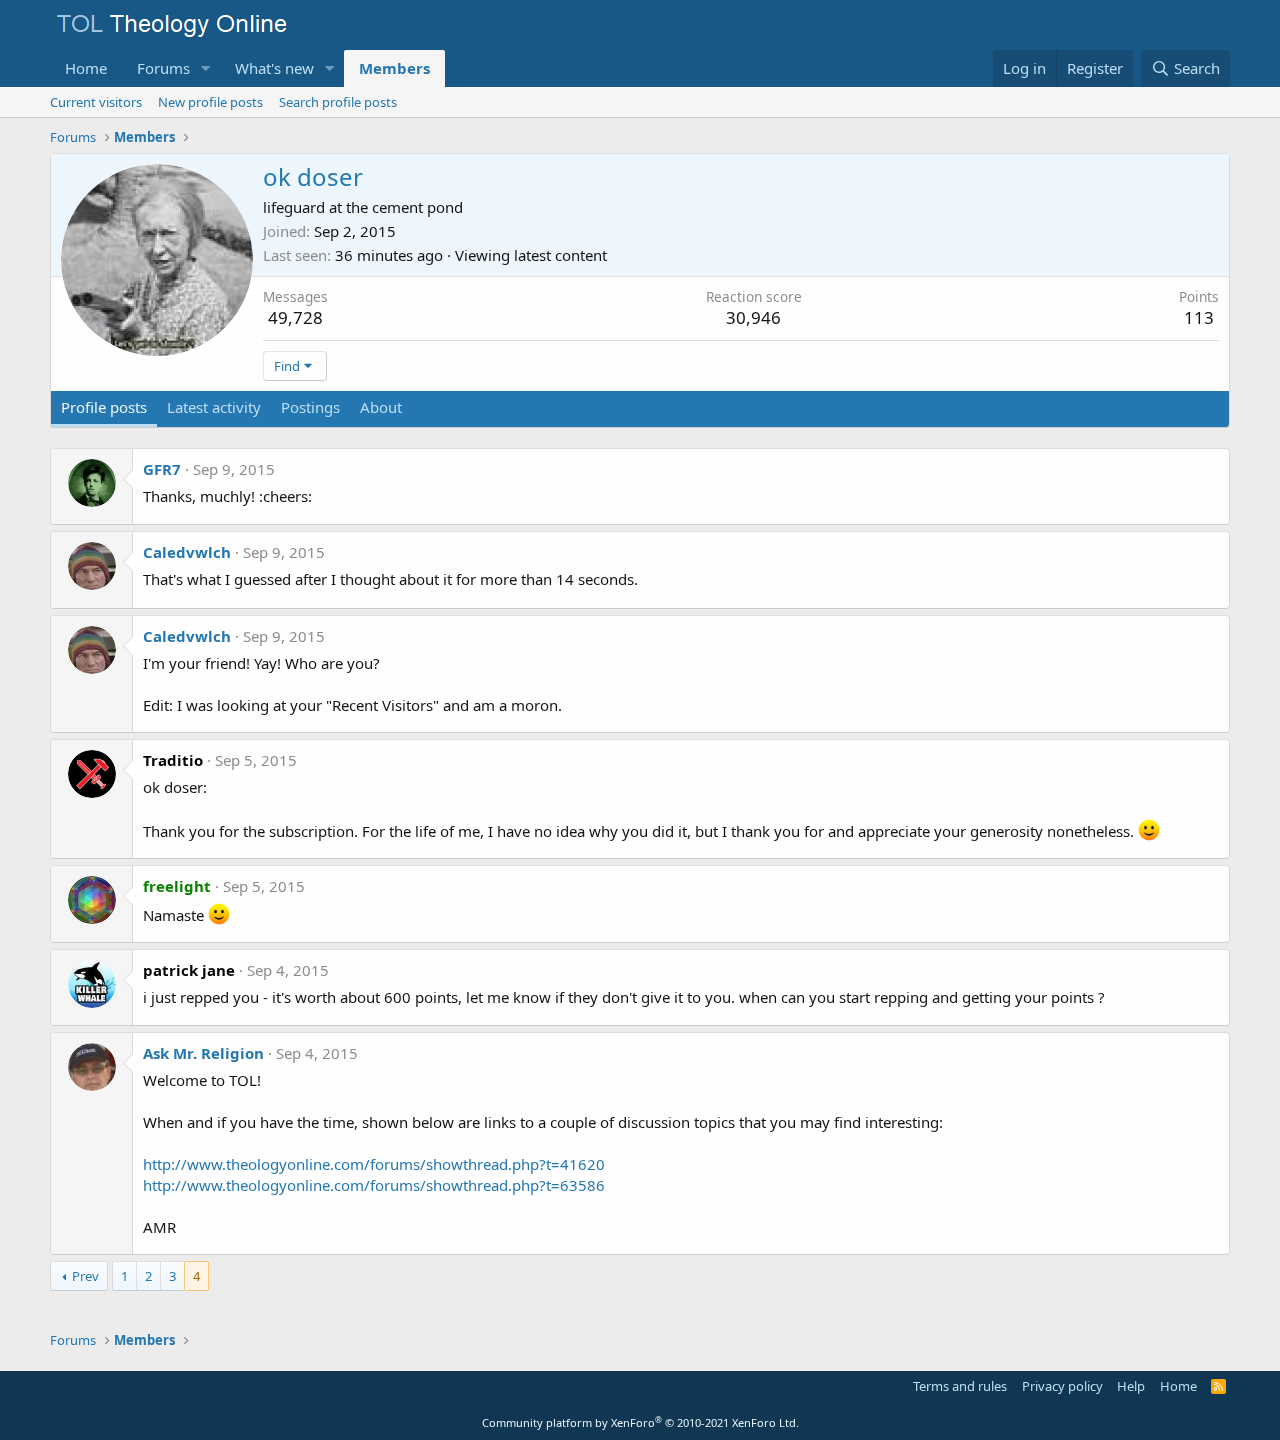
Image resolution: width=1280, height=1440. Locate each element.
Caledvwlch (187, 552)
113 (1199, 317)
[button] (206, 68)
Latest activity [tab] (214, 407)
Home (86, 68)
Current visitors (96, 102)
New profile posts (210, 102)
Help (1131, 1386)
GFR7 (162, 469)
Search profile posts (338, 102)
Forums (163, 68)
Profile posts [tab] (104, 407)
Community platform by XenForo (640, 1422)
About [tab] (381, 407)
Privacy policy (1062, 1386)
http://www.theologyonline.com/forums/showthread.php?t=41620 (374, 1164)
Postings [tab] (310, 407)
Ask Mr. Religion (203, 1053)
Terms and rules (960, 1386)
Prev (85, 1276)
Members (394, 68)
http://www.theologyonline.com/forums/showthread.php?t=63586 (374, 1185)
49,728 (295, 317)
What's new (274, 68)
